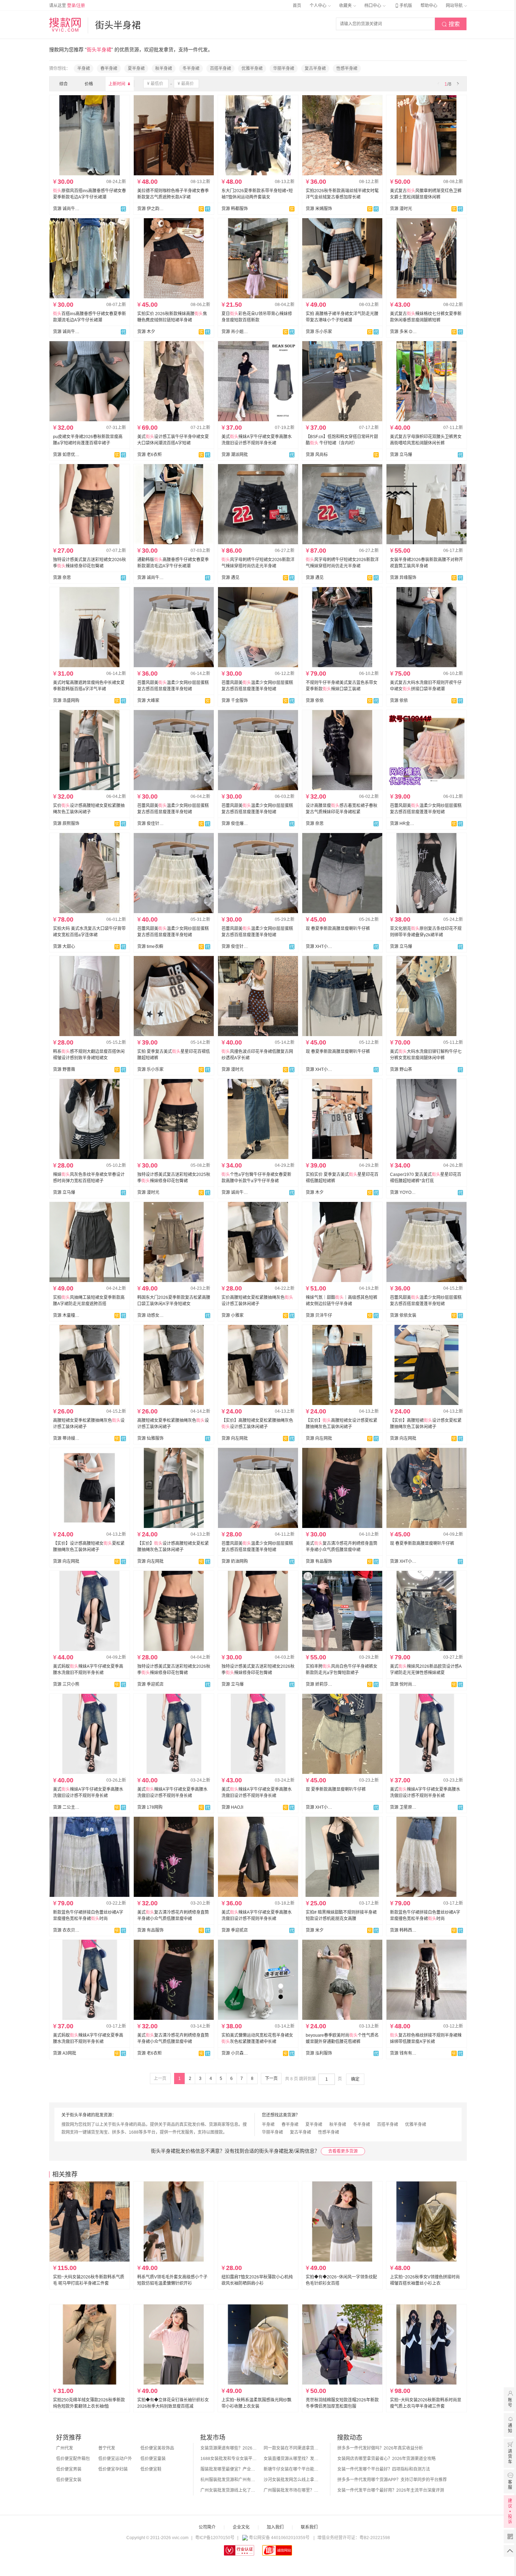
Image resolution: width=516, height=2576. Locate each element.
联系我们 (309, 2527)
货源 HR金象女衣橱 (403, 824)
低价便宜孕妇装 (113, 2469)
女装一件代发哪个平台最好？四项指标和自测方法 (384, 2469)
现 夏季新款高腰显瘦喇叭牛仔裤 (336, 1789)
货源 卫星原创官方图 (403, 1807)
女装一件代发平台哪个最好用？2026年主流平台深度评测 (391, 2490)
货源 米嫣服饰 (319, 209)
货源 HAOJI (232, 1807)
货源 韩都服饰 (235, 209)
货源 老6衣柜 (150, 455)
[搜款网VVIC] (65, 25)
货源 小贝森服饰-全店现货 (235, 2053)
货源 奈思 (62, 578)
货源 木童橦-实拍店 (66, 1315)
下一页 (271, 2079)
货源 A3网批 (65, 2053)
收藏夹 (346, 6)
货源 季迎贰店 (150, 1684)
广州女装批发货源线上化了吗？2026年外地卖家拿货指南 (229, 2490)
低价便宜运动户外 (115, 2459)
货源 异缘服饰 (403, 578)
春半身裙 (109, 69)
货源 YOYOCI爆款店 (403, 1192)
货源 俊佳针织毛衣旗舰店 (151, 824)
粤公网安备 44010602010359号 (279, 2538)
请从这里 (67, 6)
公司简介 (207, 2527)
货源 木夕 (146, 332)
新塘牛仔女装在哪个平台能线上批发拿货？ (292, 2469)
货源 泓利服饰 (319, 2053)
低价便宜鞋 (151, 2469)
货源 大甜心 (64, 947)
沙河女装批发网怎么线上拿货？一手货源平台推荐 (292, 2480)
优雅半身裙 (252, 69)
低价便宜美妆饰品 (157, 2448)
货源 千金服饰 (235, 701)
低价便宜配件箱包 (73, 2459)
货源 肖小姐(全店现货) (235, 332)
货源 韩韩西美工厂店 (403, 1930)
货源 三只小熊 (66, 1684)
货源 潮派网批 (235, 455)
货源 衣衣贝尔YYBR (66, 1930)
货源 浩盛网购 (66, 701)
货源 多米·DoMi (403, 332)
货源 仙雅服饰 (150, 1438)
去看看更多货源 (343, 2151)
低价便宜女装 (69, 2480)
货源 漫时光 (401, 209)
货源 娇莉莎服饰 (319, 1684)
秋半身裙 (164, 69)
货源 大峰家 (148, 701)
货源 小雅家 (233, 1315)
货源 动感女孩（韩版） (151, 1315)
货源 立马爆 (401, 455)
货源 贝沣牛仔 (319, 1315)
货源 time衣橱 (150, 947)
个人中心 (319, 6)
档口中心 (373, 6)
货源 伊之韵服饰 (151, 209)
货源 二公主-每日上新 (66, 1807)
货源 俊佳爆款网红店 (235, 824)
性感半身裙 (347, 69)
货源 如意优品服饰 (66, 455)
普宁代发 (107, 2448)
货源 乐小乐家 (319, 332)
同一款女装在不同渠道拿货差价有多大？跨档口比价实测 (292, 2448)
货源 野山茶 (401, 1069)
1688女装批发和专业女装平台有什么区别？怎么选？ (229, 2459)
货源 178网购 (150, 1807)
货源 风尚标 (317, 455)
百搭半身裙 (220, 69)
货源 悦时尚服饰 (403, 1684)
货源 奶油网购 (235, 1561)
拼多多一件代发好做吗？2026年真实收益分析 (380, 2448)
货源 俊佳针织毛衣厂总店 (235, 947)
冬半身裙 (191, 69)
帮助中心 (429, 6)
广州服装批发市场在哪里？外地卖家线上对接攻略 (292, 2490)
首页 (297, 6)
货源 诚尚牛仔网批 (66, 209)
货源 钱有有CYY (403, 2053)
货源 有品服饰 (319, 1561)
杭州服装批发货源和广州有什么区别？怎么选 (229, 2480)
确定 (355, 2079)
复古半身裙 (315, 69)
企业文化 (241, 2527)
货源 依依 (315, 701)
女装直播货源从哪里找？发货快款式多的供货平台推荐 (292, 2459)
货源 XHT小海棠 (319, 947)
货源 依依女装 (403, 1315)
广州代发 (65, 2448)
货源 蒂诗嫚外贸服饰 (66, 1438)
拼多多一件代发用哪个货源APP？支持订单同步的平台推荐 (392, 2480)
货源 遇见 (230, 578)
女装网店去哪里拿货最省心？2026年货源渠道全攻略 (386, 2459)
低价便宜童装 (153, 2459)
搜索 (451, 24)
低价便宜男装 (69, 2469)
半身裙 (84, 69)
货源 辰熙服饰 (66, 824)
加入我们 (275, 2527)
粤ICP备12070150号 (215, 2538)
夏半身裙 (136, 69)
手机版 (403, 6)
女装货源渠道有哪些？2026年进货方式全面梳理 (229, 2448)
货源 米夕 (315, 1930)
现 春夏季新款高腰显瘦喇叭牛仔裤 (338, 929)
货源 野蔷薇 (64, 1069)
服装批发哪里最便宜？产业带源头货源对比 (229, 2469)
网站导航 (455, 6)
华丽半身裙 (284, 69)
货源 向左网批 (235, 1438)
